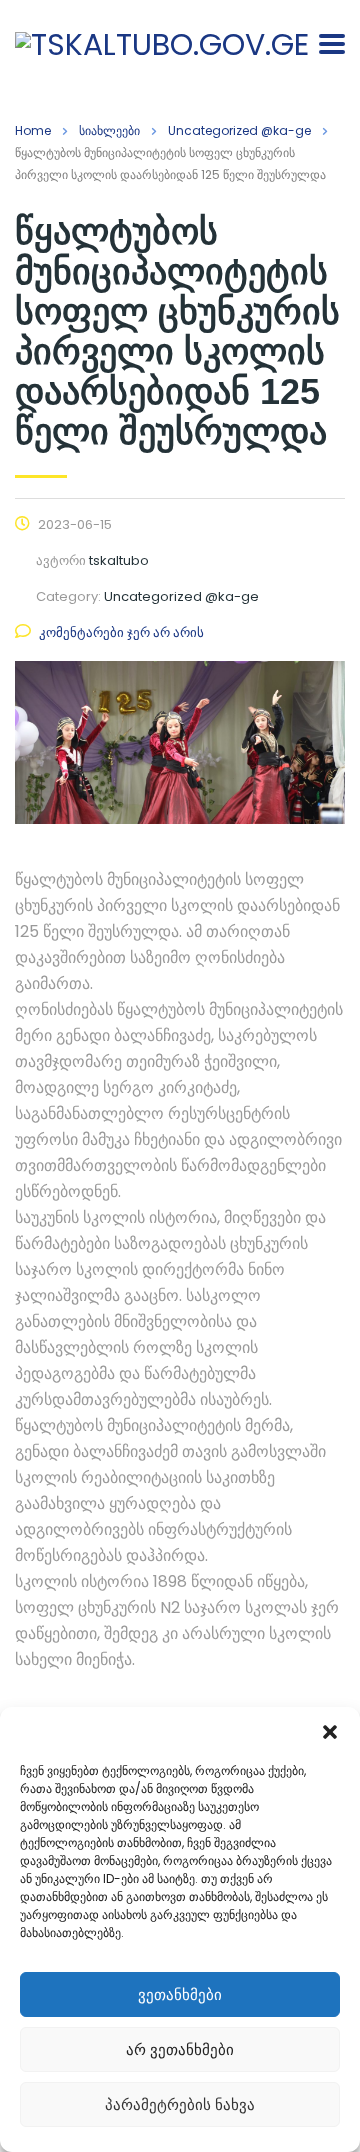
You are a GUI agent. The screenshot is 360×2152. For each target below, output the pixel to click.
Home (33, 130)
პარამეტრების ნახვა (180, 2104)
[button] (330, 1732)
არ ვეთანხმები (180, 2049)
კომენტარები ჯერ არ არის (121, 632)
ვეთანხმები (180, 1994)
